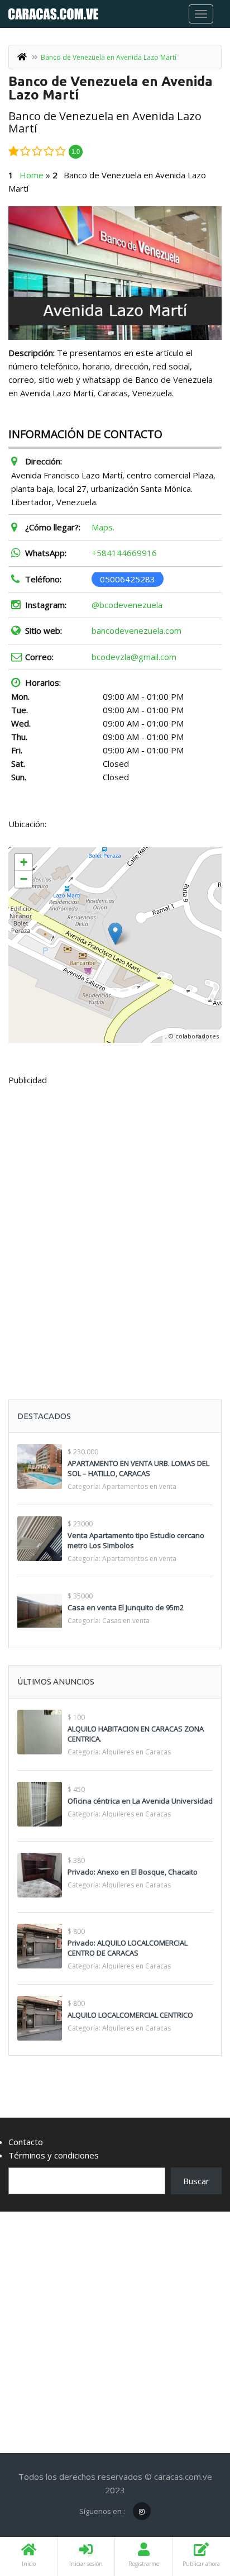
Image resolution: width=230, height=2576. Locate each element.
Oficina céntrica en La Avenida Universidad (140, 1801)
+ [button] (24, 862)
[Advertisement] (115, 1215)
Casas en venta (126, 1621)
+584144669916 (124, 553)
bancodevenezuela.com (136, 630)
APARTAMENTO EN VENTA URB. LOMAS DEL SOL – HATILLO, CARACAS (138, 1468)
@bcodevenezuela (127, 605)
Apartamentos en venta (139, 1486)
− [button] (24, 879)
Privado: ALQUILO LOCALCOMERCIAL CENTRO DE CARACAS (128, 1948)
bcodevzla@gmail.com (134, 657)
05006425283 (128, 579)
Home (32, 175)
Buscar (196, 2181)
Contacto (26, 2142)
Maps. (103, 527)
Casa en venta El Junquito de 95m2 (126, 1607)
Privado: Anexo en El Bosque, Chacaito (133, 1872)
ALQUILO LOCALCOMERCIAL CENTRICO (130, 2015)
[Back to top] (194, 2506)
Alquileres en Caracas (136, 1752)
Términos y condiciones (54, 2155)
